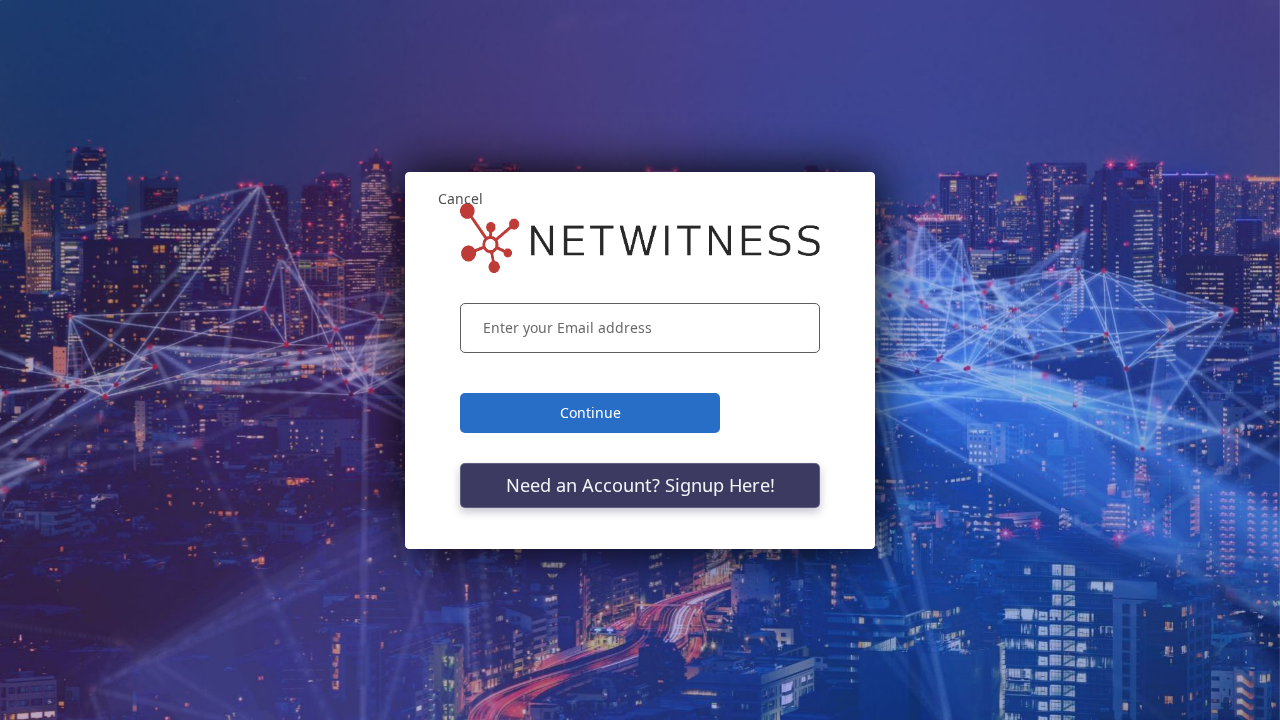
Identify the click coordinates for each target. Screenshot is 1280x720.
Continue (590, 412)
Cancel (460, 198)
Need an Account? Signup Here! (640, 485)
